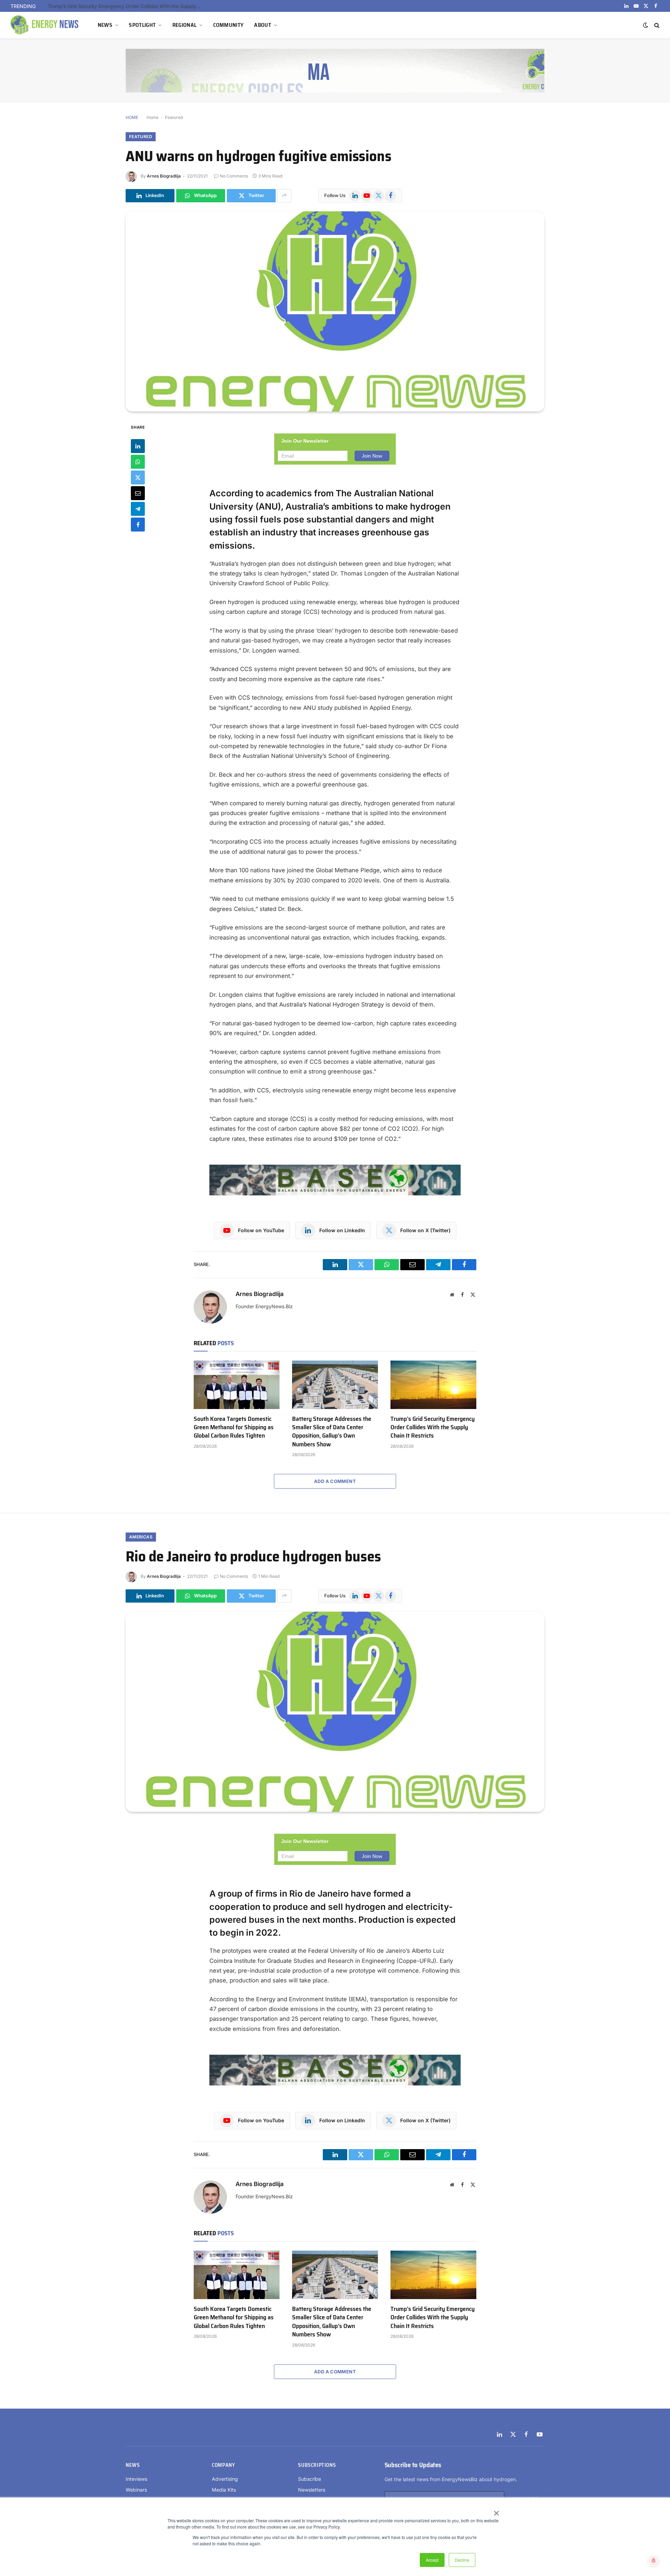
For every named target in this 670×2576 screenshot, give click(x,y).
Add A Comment (335, 1481)
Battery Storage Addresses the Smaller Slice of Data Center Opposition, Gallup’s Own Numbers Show (332, 1432)
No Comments (234, 176)
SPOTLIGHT (142, 25)
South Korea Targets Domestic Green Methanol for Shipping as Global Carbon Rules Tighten (234, 1427)
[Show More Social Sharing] (284, 196)
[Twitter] (138, 477)
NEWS (105, 25)
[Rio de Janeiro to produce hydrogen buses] (335, 1712)
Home (152, 117)
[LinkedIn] (138, 446)
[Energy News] (45, 25)
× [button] (496, 2511)
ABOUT (263, 25)
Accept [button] (432, 2560)
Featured (174, 117)
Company (223, 2465)
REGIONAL (185, 25)
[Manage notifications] (654, 2561)
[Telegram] (138, 509)
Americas (141, 1537)
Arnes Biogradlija (164, 176)
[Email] (138, 493)
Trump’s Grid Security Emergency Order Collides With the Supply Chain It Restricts (126, 6)
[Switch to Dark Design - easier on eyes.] (646, 25)
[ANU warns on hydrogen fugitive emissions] (335, 311)
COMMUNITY (229, 25)
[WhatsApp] (138, 461)
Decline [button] (462, 2560)
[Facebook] (138, 524)
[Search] (656, 25)
